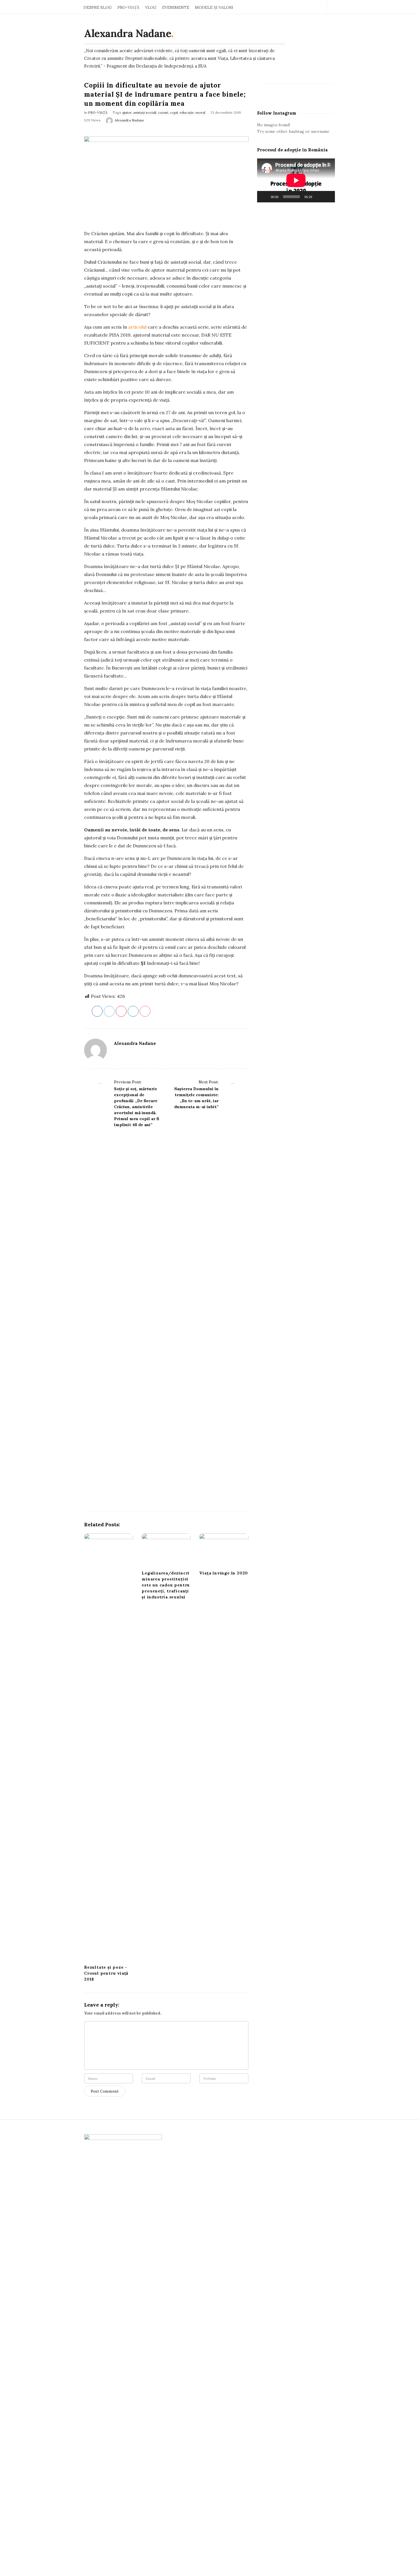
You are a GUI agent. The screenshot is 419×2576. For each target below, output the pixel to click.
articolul (137, 327)
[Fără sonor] (318, 197)
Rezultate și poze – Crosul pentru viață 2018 (106, 1973)
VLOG (151, 7)
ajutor (127, 112)
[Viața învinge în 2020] (224, 1550)
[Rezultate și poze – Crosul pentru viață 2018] (109, 1747)
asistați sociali (145, 112)
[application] (296, 180)
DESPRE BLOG (98, 7)
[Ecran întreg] (328, 197)
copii (174, 112)
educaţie (187, 112)
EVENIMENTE (176, 7)
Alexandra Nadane (128, 33)
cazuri (163, 112)
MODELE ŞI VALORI (214, 7)
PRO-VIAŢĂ (128, 7)
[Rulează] (265, 197)
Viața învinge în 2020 (224, 1573)
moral (200, 112)
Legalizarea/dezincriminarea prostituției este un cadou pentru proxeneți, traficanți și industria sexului (166, 1585)
